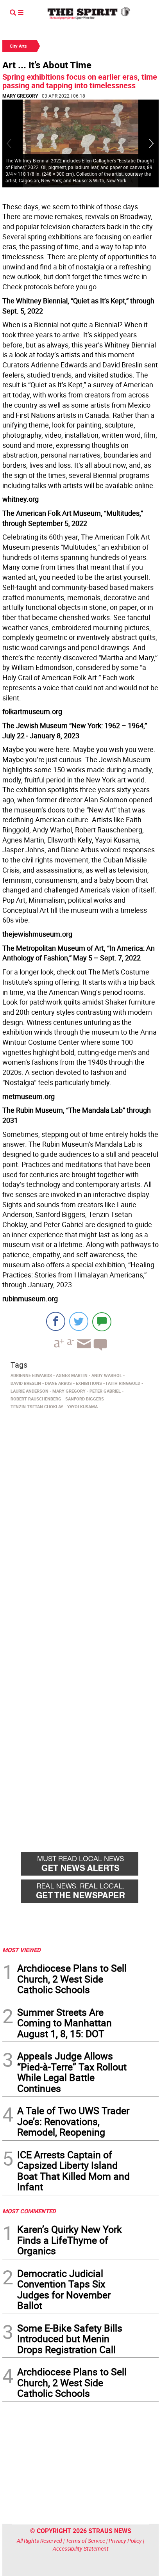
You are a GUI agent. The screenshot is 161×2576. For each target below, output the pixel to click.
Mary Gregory (20, 96)
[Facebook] (56, 1321)
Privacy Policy (125, 2541)
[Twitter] (79, 1321)
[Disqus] (80, 1520)
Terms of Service (85, 2541)
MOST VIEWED (21, 1950)
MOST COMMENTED (29, 2211)
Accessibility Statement (81, 2548)
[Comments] (102, 1321)
